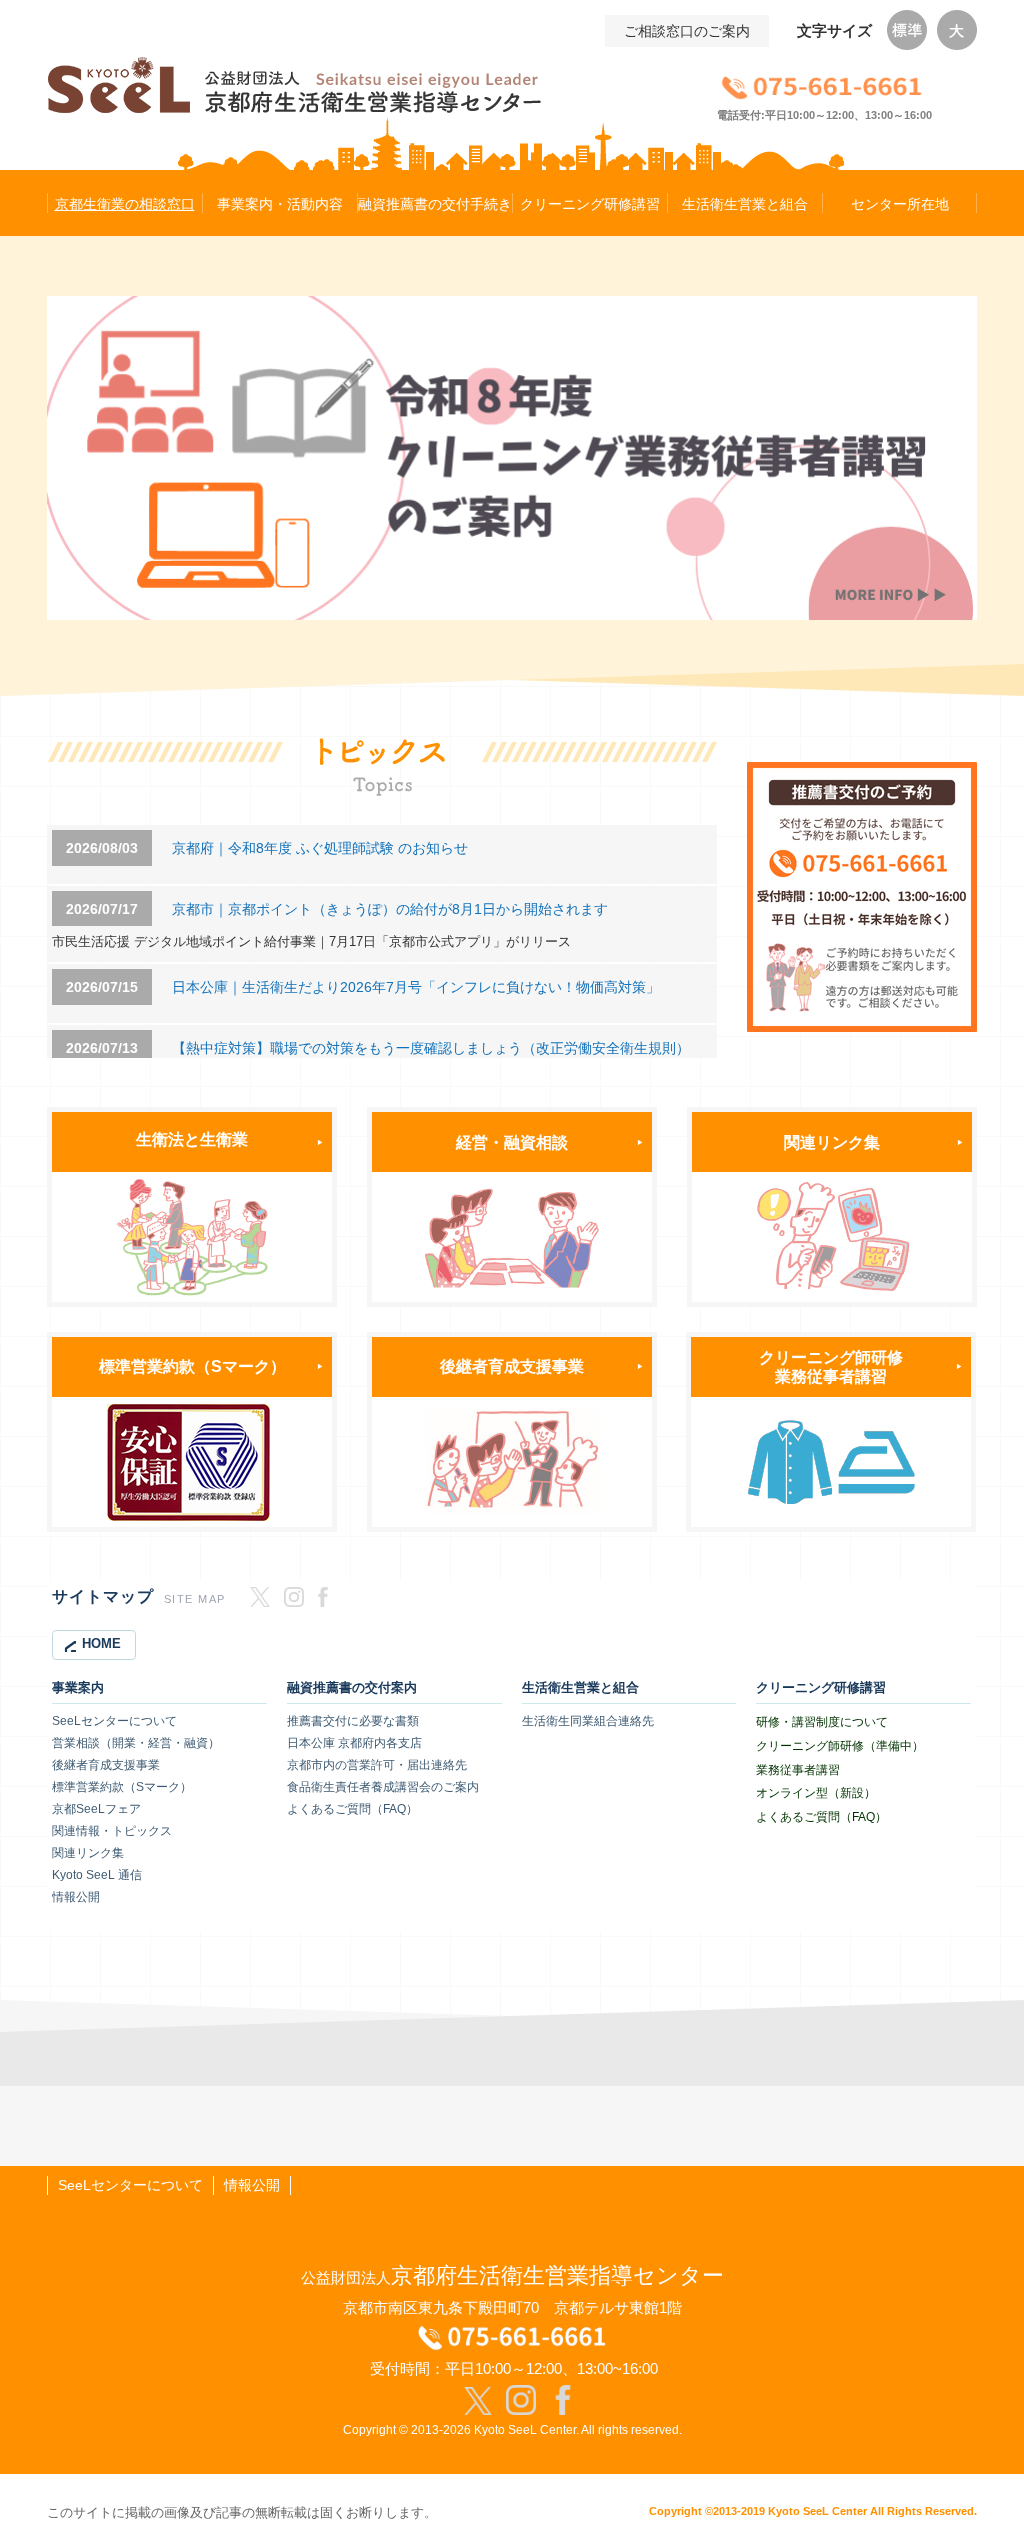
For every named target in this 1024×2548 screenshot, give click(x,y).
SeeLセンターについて (114, 1721)
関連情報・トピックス (112, 1831)
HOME (101, 1644)
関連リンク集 (88, 1853)
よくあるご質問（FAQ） (352, 1809)
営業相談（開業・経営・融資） (136, 1743)
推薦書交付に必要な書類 (353, 1721)
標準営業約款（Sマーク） (192, 1366)
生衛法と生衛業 (192, 1139)
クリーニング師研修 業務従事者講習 (831, 1366)
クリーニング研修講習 (821, 1688)
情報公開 (76, 1897)
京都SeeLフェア (96, 1809)
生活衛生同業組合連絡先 (588, 1721)
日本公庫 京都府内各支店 (354, 1743)
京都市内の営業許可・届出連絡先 (377, 1765)
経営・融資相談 (512, 1142)
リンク (840, 1142)
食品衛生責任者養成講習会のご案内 (383, 1787)
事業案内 (78, 1688)
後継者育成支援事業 (512, 1366)
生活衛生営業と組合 (580, 1688)
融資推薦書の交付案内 (352, 1688)
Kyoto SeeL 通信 (97, 1875)
